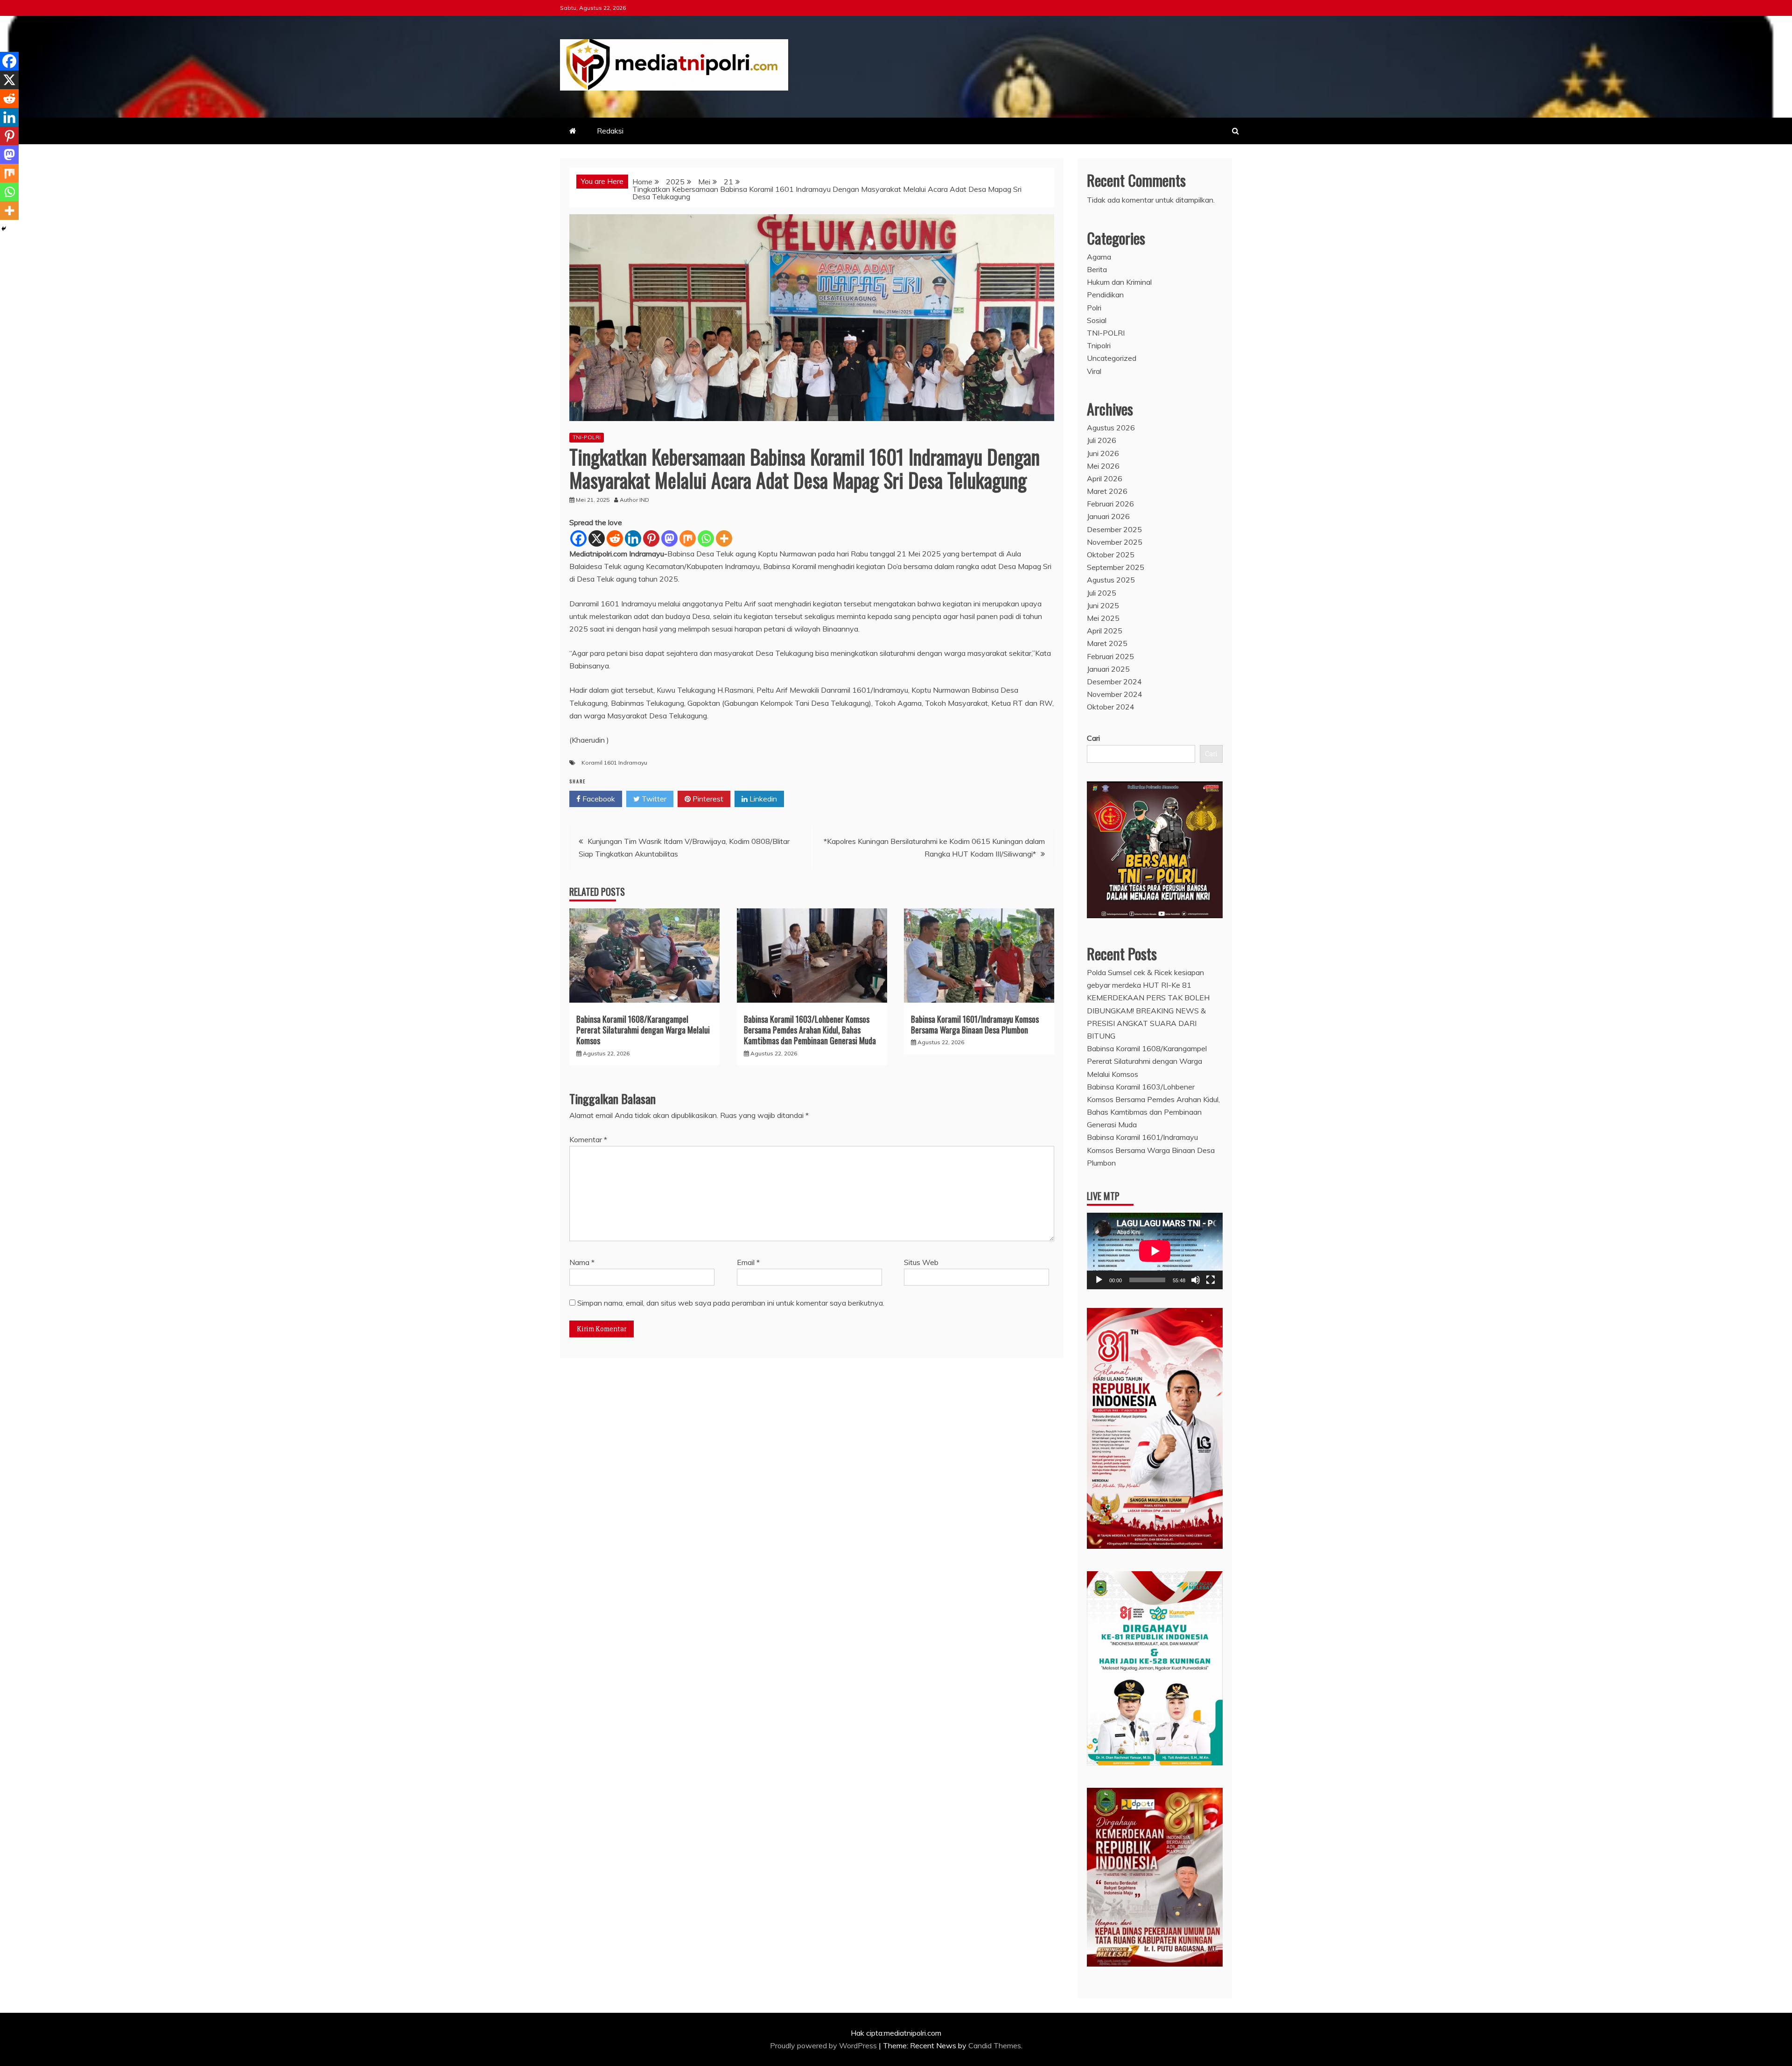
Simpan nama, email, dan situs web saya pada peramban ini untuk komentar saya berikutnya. (731, 1303)
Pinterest (707, 799)
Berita (1097, 269)
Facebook (598, 799)
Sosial (1097, 320)
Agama (1099, 257)
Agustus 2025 (1111, 580)
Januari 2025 (1108, 669)
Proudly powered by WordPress (824, 2045)
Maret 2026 (1107, 491)
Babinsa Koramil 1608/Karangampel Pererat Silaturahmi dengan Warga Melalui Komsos (643, 1030)
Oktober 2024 (1111, 707)
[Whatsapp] (706, 538)
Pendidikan (1105, 295)
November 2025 (1115, 542)
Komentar (588, 1139)
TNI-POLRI (587, 437)
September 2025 (1116, 567)
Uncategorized (1112, 358)
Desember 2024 (1114, 682)
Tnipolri (1099, 345)
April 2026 (1105, 478)
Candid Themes (995, 2045)
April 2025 (1105, 631)
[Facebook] (578, 538)
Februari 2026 (1110, 504)
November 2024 (1115, 694)
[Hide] (4, 229)
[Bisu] (1196, 1280)
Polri (1094, 308)
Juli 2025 (1102, 593)
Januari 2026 (1108, 516)
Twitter (653, 799)
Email (748, 1262)
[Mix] (688, 538)
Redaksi (610, 131)
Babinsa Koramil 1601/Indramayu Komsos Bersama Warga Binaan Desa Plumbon (975, 1024)
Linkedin (762, 799)
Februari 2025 (1110, 656)
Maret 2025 (1107, 643)
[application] (1155, 1251)
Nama (582, 1262)
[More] (724, 538)
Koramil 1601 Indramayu (614, 762)
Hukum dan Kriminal (1119, 282)
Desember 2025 (1114, 529)
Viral (1094, 371)
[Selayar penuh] (1211, 1280)
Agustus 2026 (1111, 428)
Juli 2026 (1102, 440)
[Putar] (1099, 1280)
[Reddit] (615, 538)
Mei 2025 (1103, 618)
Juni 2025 (1103, 605)
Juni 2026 (1103, 453)
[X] (597, 538)
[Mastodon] (669, 538)
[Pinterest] (651, 538)
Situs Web (921, 1262)
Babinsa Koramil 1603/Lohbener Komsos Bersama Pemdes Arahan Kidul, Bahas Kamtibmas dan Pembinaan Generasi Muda (810, 1030)
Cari (1093, 738)
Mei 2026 (1103, 466)
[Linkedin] (633, 538)
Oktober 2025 (1111, 555)
